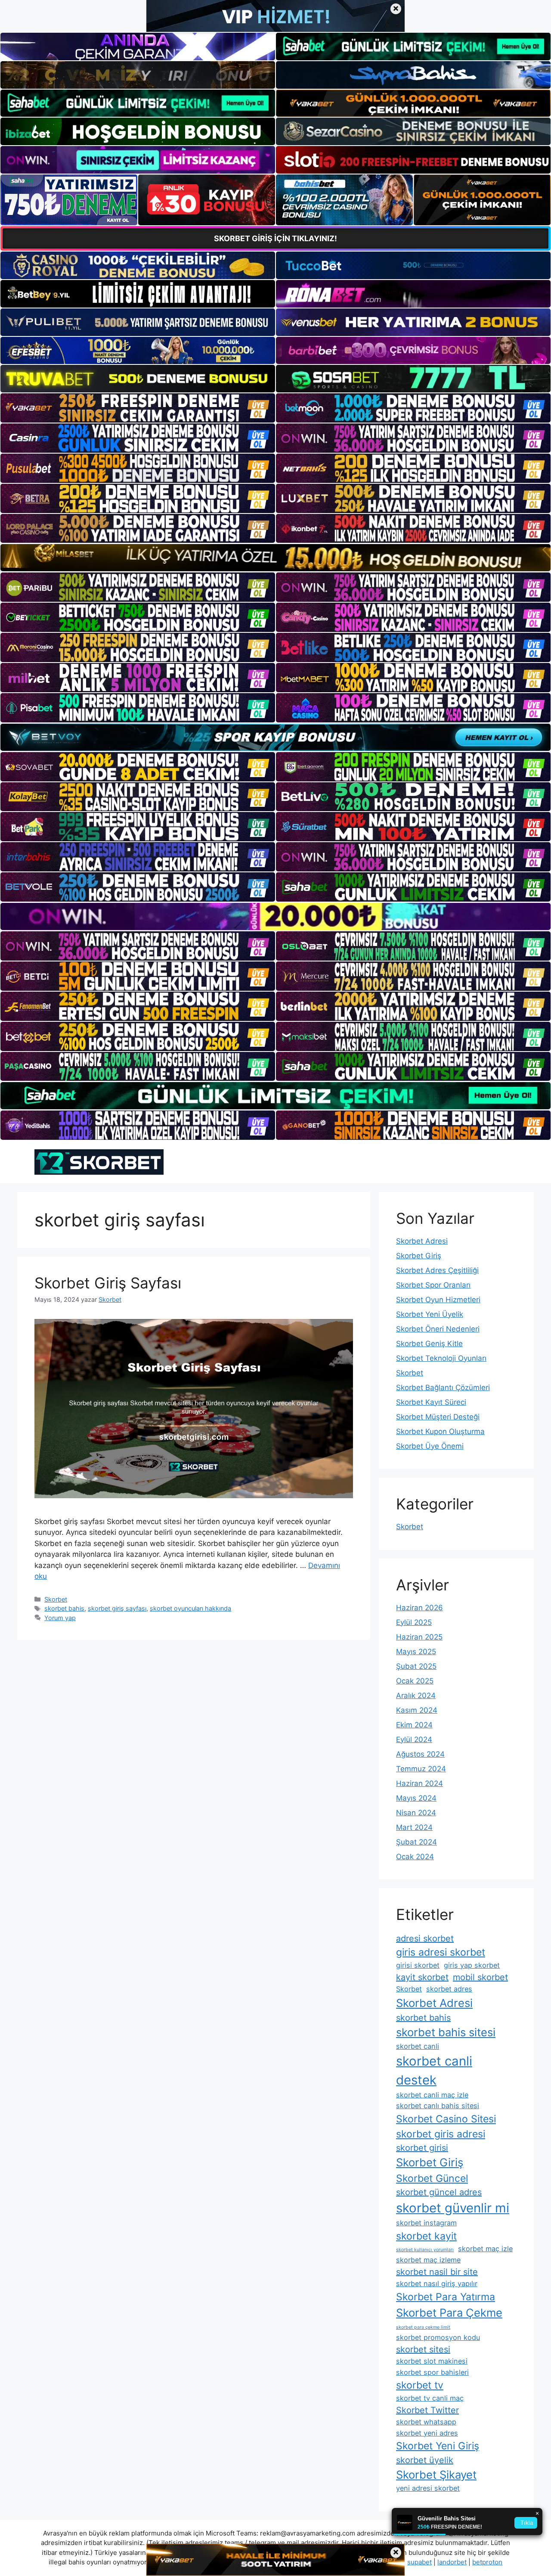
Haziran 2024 (419, 1783)
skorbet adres (449, 1989)
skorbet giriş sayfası (117, 1608)
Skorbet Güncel (432, 2178)
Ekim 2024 (414, 1725)
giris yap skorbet (472, 1965)
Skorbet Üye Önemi (430, 1446)
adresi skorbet (425, 1938)
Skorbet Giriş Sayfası (108, 1283)
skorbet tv (420, 2385)
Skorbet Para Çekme (449, 2313)
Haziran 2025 (419, 1637)
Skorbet (56, 1599)
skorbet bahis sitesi (446, 2032)
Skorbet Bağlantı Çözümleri (443, 1388)
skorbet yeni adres (427, 2433)
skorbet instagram (426, 2223)
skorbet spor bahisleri (432, 2372)
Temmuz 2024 (421, 1769)
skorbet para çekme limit (423, 2327)
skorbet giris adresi (441, 2134)
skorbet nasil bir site (437, 2272)
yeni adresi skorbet (428, 2488)
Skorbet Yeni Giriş (438, 2446)
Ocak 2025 (415, 1681)
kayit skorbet (422, 1977)
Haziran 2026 (419, 1608)
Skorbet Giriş (419, 1256)
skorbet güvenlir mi (453, 2208)
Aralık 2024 (416, 1696)
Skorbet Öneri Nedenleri (438, 1329)
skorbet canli (418, 2046)
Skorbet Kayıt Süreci (431, 1402)
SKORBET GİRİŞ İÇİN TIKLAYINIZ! (275, 238)
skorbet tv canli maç (430, 2398)
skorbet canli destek (434, 2070)
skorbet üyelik (425, 2460)
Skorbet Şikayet (436, 2475)
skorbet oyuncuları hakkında (190, 1608)
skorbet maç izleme (428, 2260)
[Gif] (275, 558)
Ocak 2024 (415, 1857)
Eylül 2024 (414, 1739)
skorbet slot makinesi (432, 2361)
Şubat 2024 (416, 1842)
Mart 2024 (414, 1827)
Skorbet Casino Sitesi (446, 2119)
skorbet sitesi (423, 2349)
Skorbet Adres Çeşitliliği (437, 1270)
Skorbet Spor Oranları (433, 1285)
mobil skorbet (480, 1977)
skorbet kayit (426, 2236)
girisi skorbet (418, 1965)
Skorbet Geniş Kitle (429, 1344)
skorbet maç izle (485, 2249)
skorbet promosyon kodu (438, 2337)
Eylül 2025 (414, 1622)
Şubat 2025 (416, 1666)
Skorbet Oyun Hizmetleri (438, 1300)
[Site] (138, 408)
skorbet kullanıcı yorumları (425, 2250)
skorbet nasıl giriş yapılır (437, 2284)
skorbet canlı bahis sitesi (438, 2106)
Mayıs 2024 (416, 1798)
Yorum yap (60, 1618)
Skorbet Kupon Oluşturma (440, 1431)
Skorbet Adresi (422, 1241)
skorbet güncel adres (439, 2192)
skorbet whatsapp (426, 2422)
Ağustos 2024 (420, 1754)
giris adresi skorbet (441, 1952)
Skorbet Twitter (427, 2410)
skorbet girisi (422, 2148)
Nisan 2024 (416, 1813)
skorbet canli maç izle (432, 2095)
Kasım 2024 (417, 1710)
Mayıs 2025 (416, 1652)
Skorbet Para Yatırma (446, 2297)
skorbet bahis (64, 1608)
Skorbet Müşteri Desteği (438, 1417)
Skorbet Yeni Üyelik (430, 1314)
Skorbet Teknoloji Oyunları (441, 1358)
